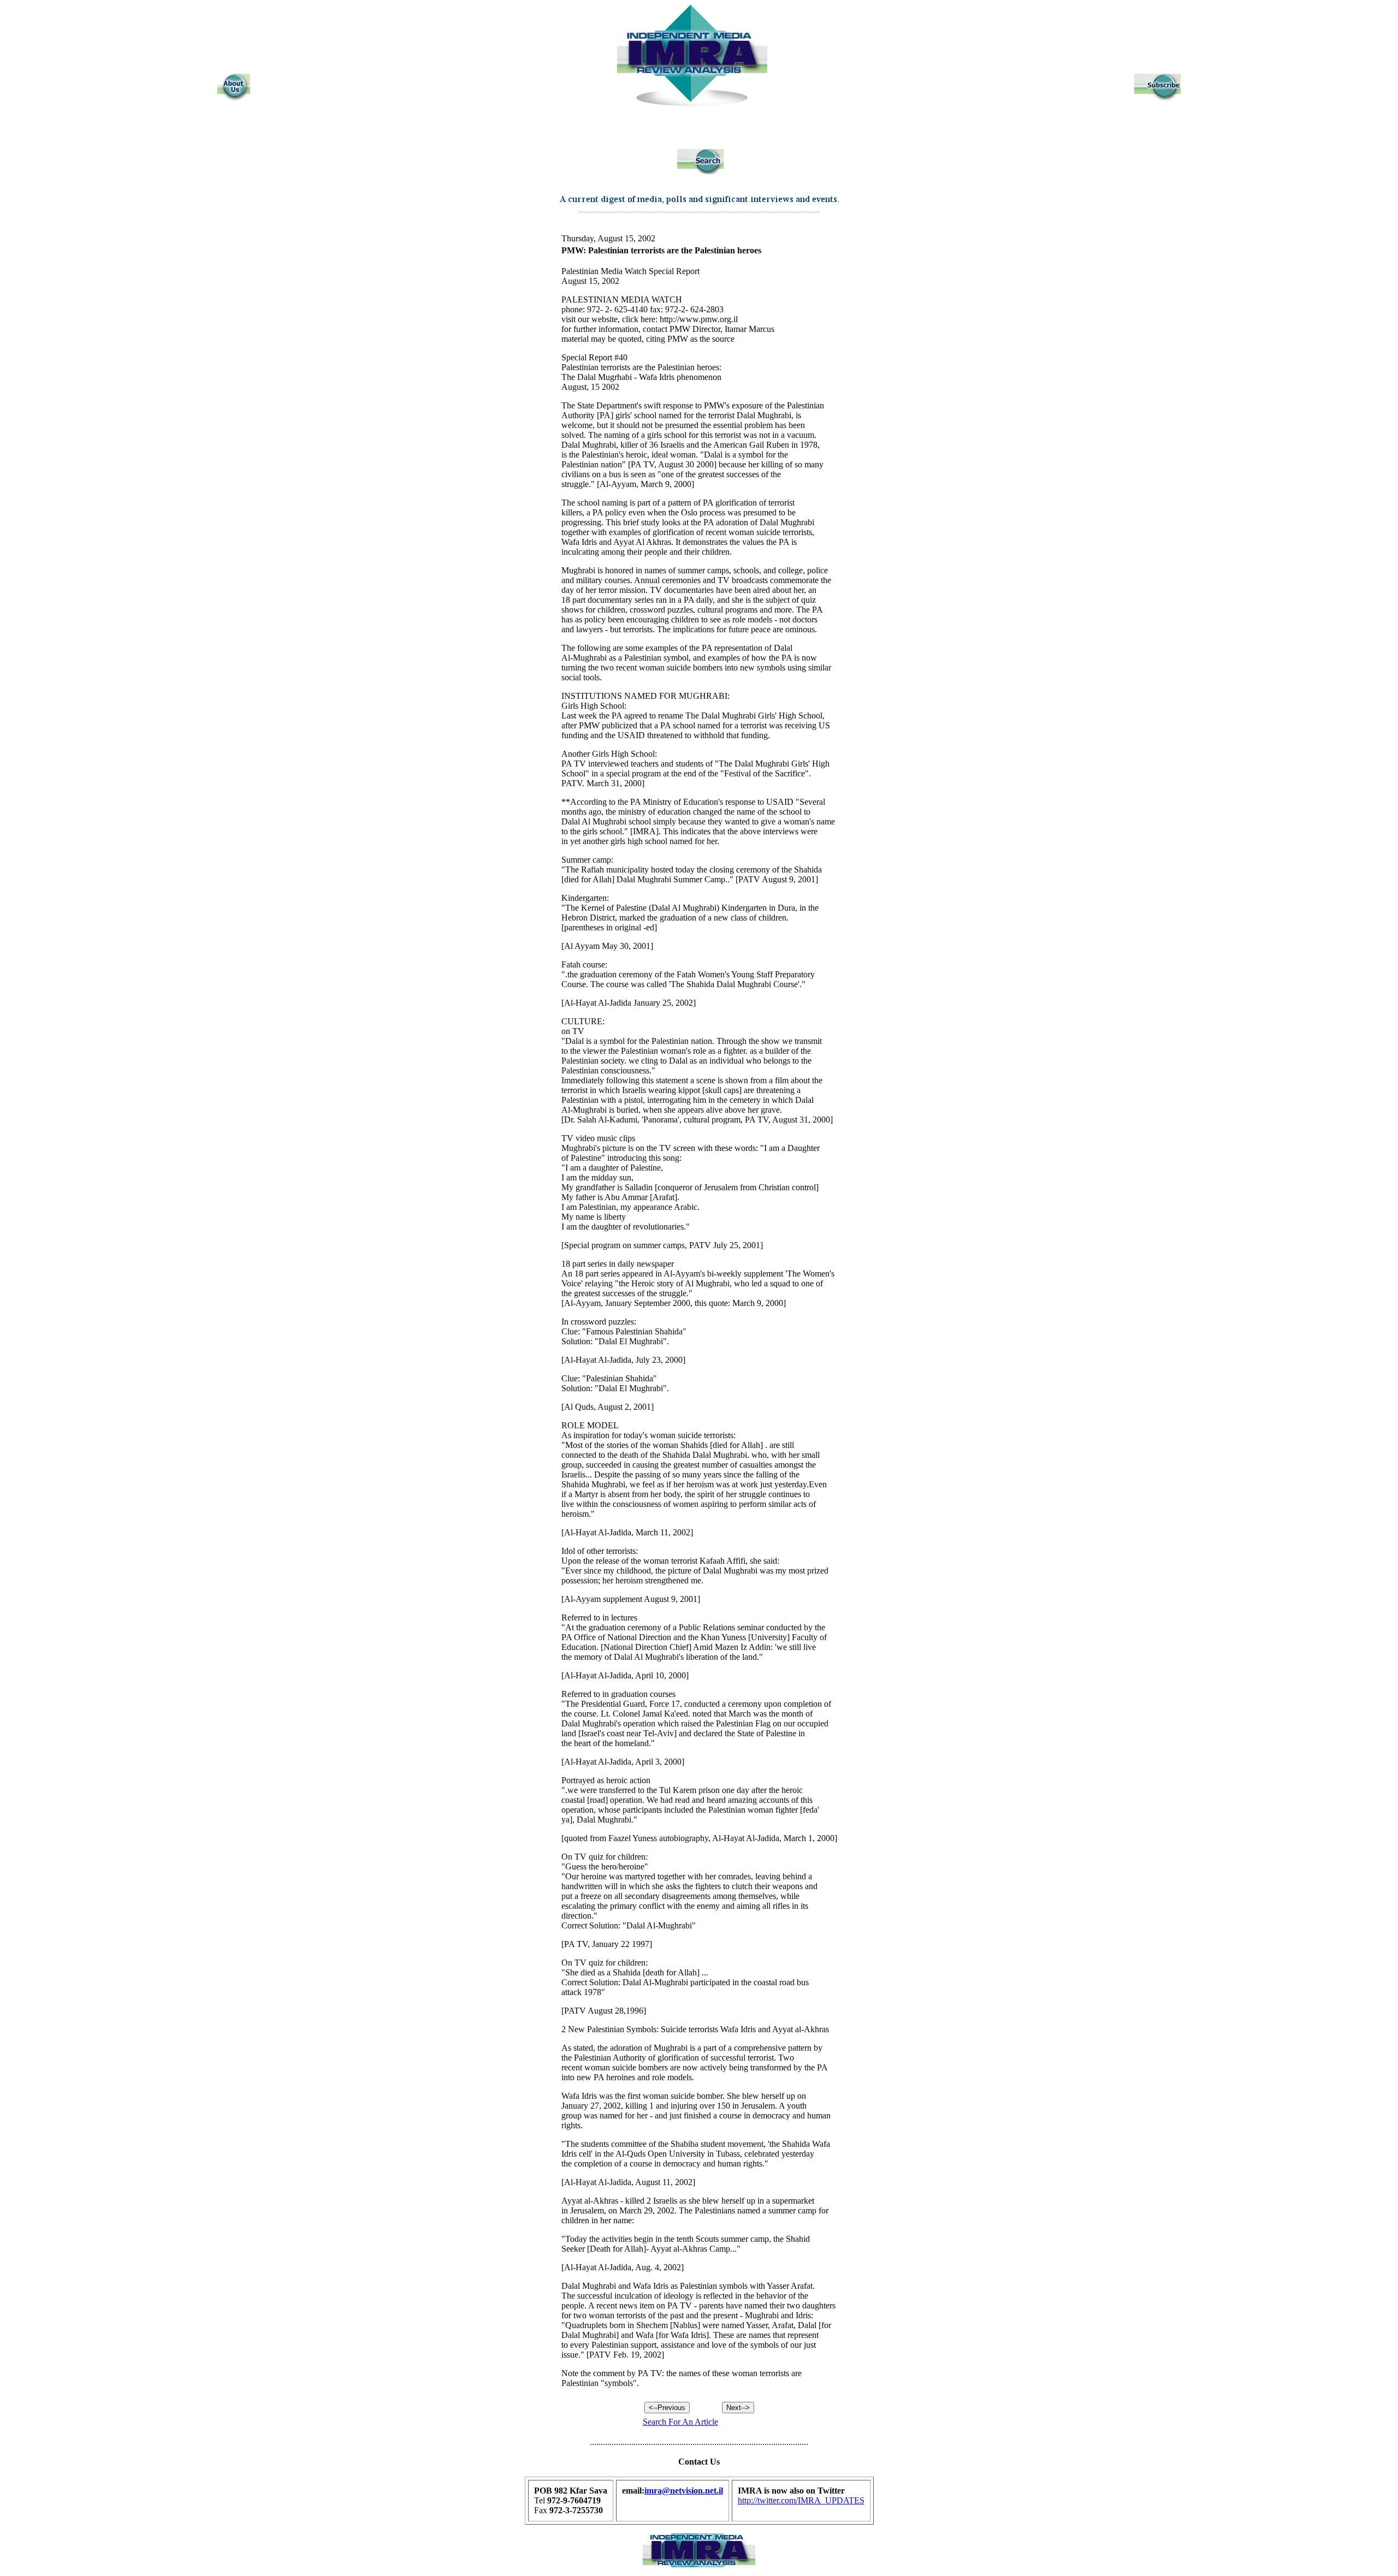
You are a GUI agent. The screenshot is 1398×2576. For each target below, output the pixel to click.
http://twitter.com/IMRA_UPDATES (801, 2500)
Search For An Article (680, 2422)
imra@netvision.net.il (684, 2491)
